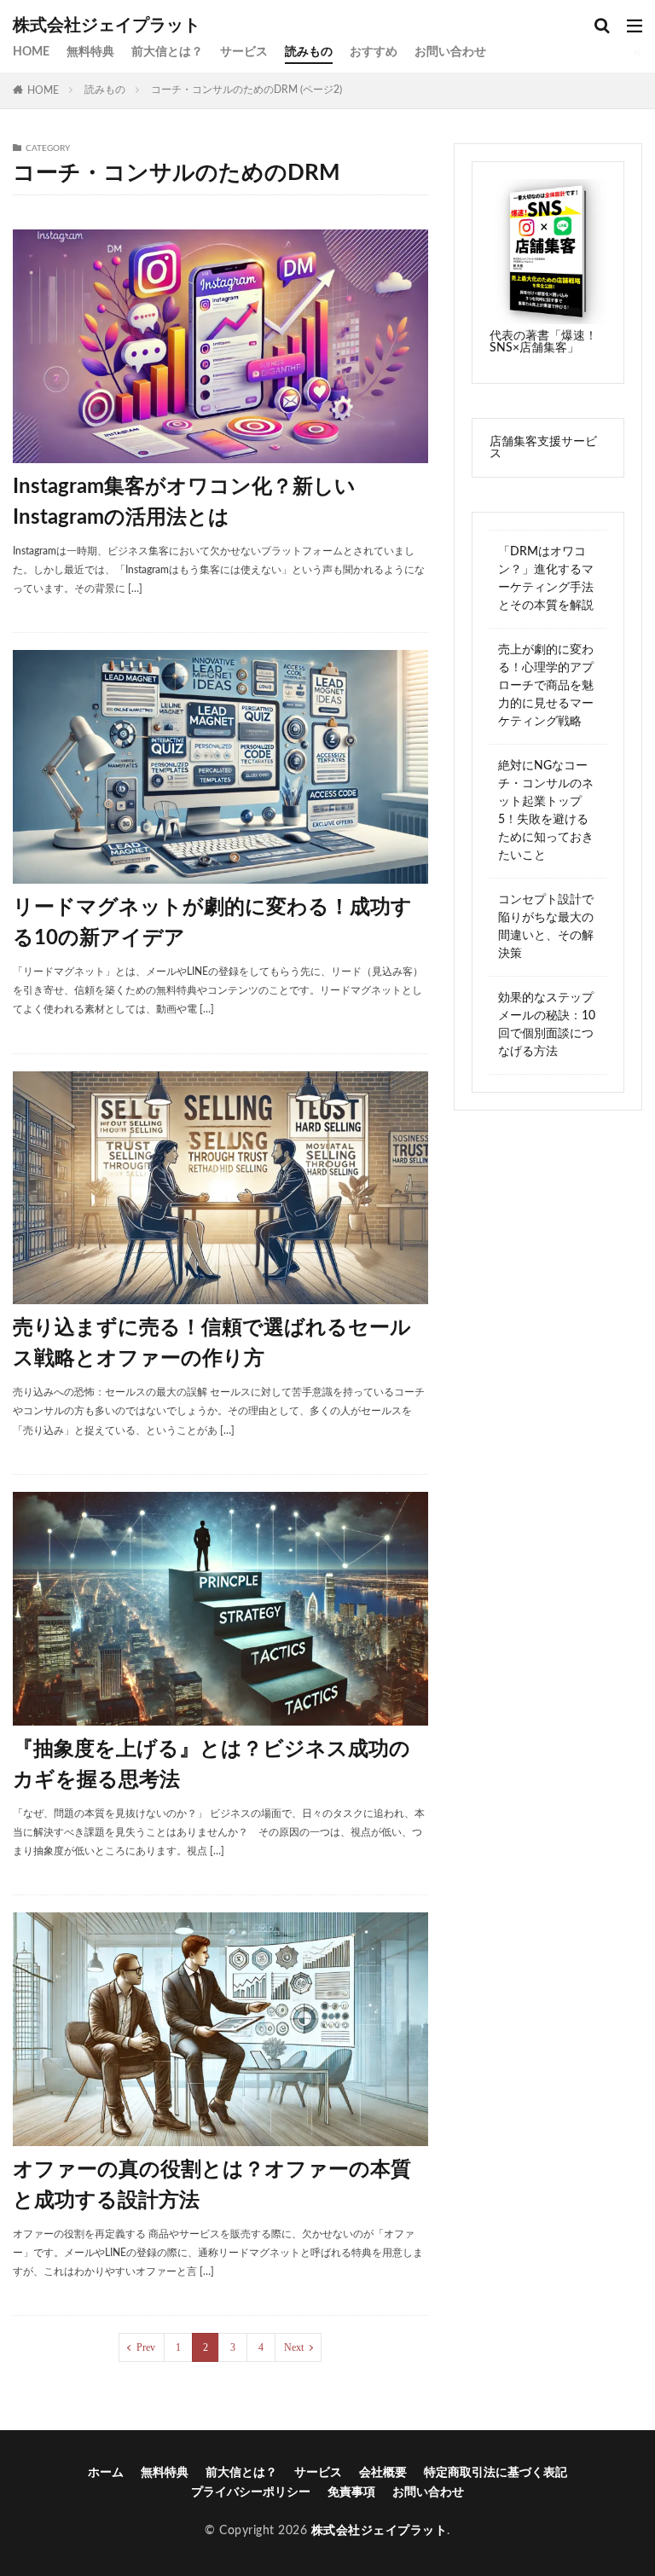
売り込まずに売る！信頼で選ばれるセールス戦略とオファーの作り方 (212, 1343)
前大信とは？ (167, 52)
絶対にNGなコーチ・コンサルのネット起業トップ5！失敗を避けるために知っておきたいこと (546, 811)
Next (294, 2347)
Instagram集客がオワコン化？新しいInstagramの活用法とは (184, 502)
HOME (31, 52)
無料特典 (90, 52)
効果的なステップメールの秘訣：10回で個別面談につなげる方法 (547, 1025)
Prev (146, 2347)
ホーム (106, 2473)
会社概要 (383, 2473)
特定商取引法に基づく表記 (496, 2473)
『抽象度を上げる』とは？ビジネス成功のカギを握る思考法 (212, 1765)
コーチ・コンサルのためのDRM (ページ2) (246, 90)
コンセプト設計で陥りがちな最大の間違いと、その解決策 (546, 927)
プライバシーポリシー (251, 2492)
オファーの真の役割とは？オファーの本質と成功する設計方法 (212, 2185)
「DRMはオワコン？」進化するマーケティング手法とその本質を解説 (546, 579)
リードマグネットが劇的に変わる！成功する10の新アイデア (212, 923)
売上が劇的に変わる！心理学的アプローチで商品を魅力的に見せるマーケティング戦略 (546, 686)
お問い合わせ (450, 52)
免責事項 (351, 2492)
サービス (244, 52)
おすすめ (374, 52)
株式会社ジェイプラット (107, 26)
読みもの (309, 52)
